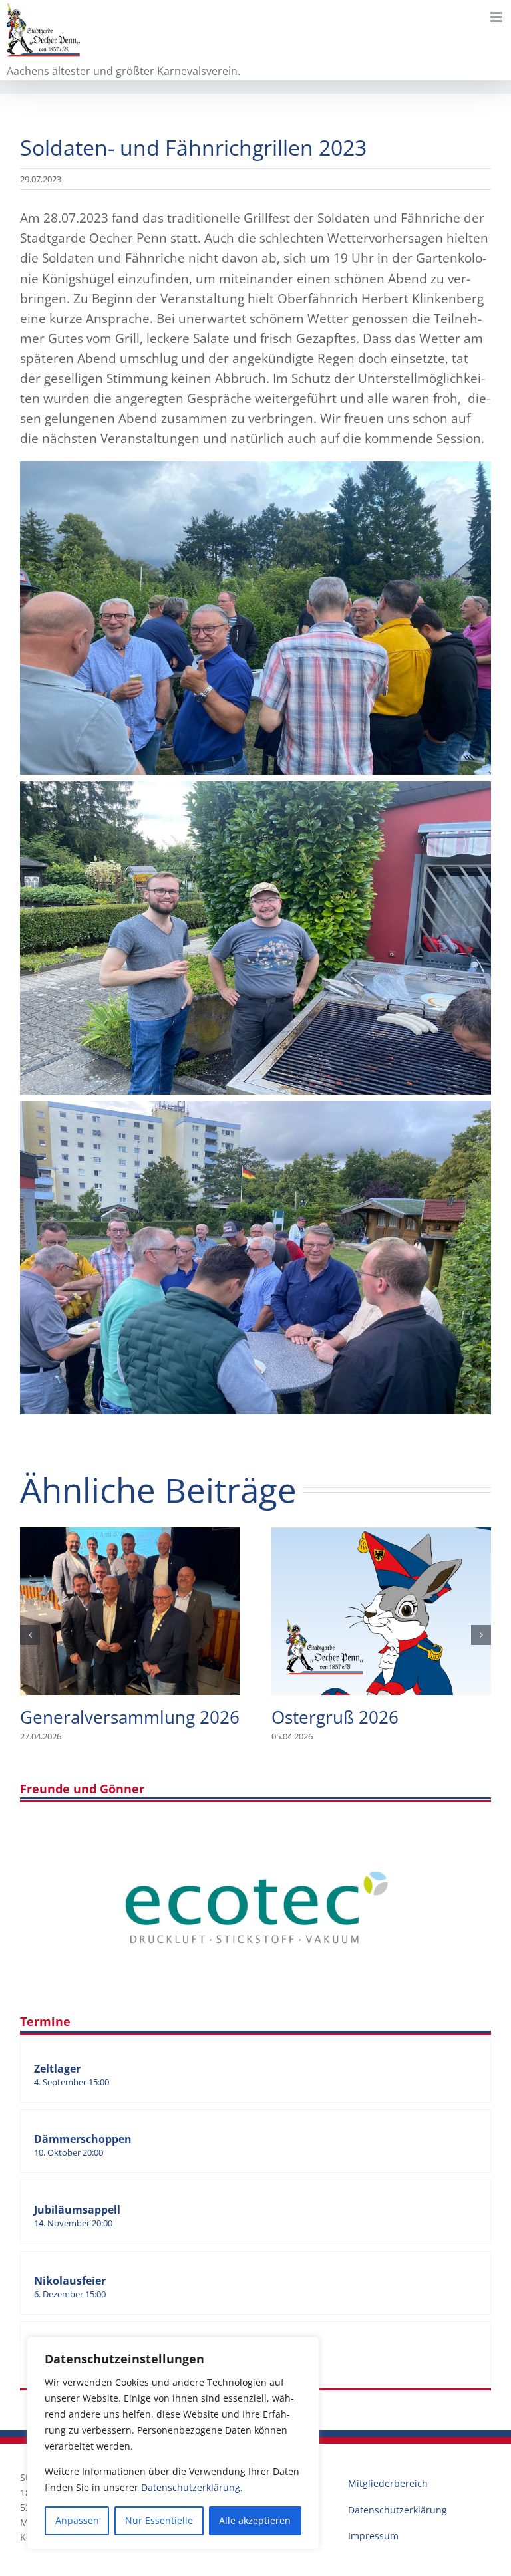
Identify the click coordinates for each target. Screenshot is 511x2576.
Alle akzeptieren (255, 2520)
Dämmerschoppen (83, 2139)
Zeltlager (57, 2069)
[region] (173, 2443)
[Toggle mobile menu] (497, 17)
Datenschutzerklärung (191, 2487)
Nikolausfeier (70, 2281)
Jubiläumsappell (77, 2210)
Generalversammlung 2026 (130, 1611)
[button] (30, 1635)
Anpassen (77, 2520)
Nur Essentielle (159, 2520)
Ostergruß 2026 (381, 1611)
